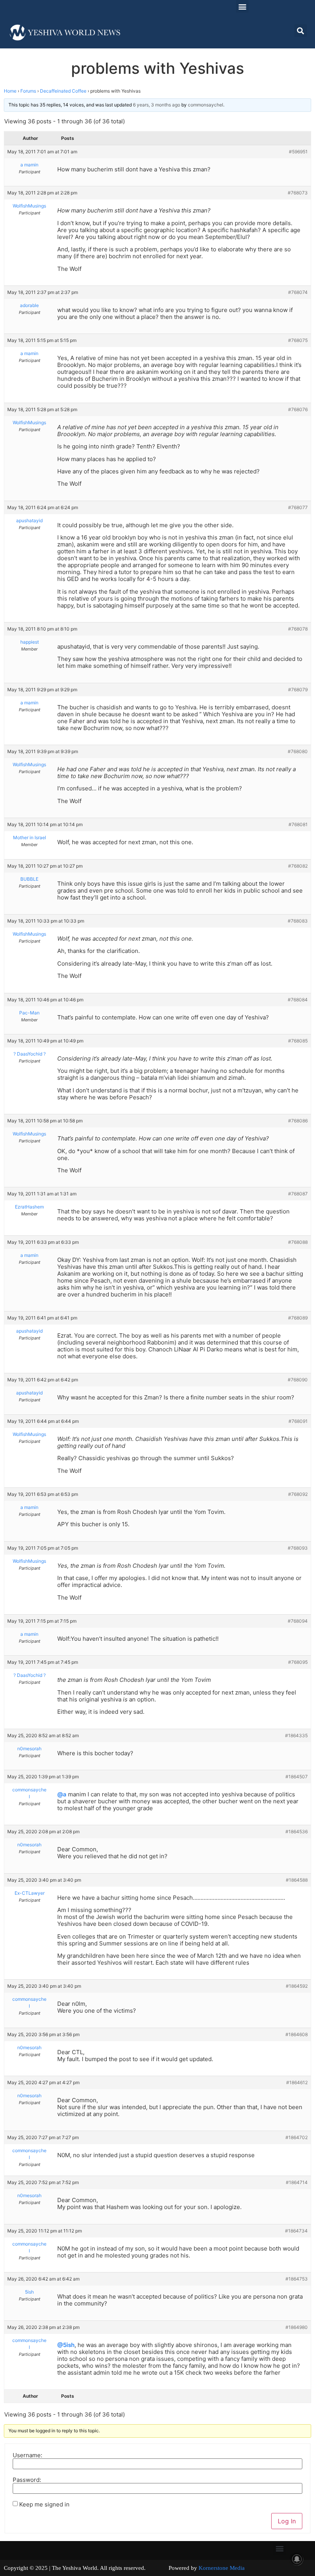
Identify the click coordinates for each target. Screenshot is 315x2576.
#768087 (298, 1194)
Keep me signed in (44, 2504)
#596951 (298, 152)
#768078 (298, 629)
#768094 (298, 1621)
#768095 (298, 1662)
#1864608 (297, 2034)
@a (62, 1794)
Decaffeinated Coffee (63, 91)
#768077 (298, 507)
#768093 (298, 1548)
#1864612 (297, 2082)
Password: (27, 2480)
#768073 (298, 193)
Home (10, 91)
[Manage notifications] (297, 2559)
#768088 (298, 1242)
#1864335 (296, 1735)
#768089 (298, 1318)
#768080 (298, 751)
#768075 (298, 340)
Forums (28, 91)
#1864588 (297, 1880)
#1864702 (297, 2137)
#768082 (298, 866)
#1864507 (297, 1777)
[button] (242, 6)
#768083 (298, 921)
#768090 (298, 1380)
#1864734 (296, 2231)
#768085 (298, 1041)
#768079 (298, 690)
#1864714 (297, 2182)
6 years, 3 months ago (157, 105)
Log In (287, 2521)
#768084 (298, 1000)
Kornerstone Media (222, 2568)
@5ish (66, 2345)
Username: (27, 2455)
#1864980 (297, 2327)
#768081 (298, 824)
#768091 (298, 1421)
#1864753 (297, 2279)
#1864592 (297, 1986)
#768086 (298, 1121)
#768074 (298, 292)
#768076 (298, 409)
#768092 (298, 1494)
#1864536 (297, 1832)
